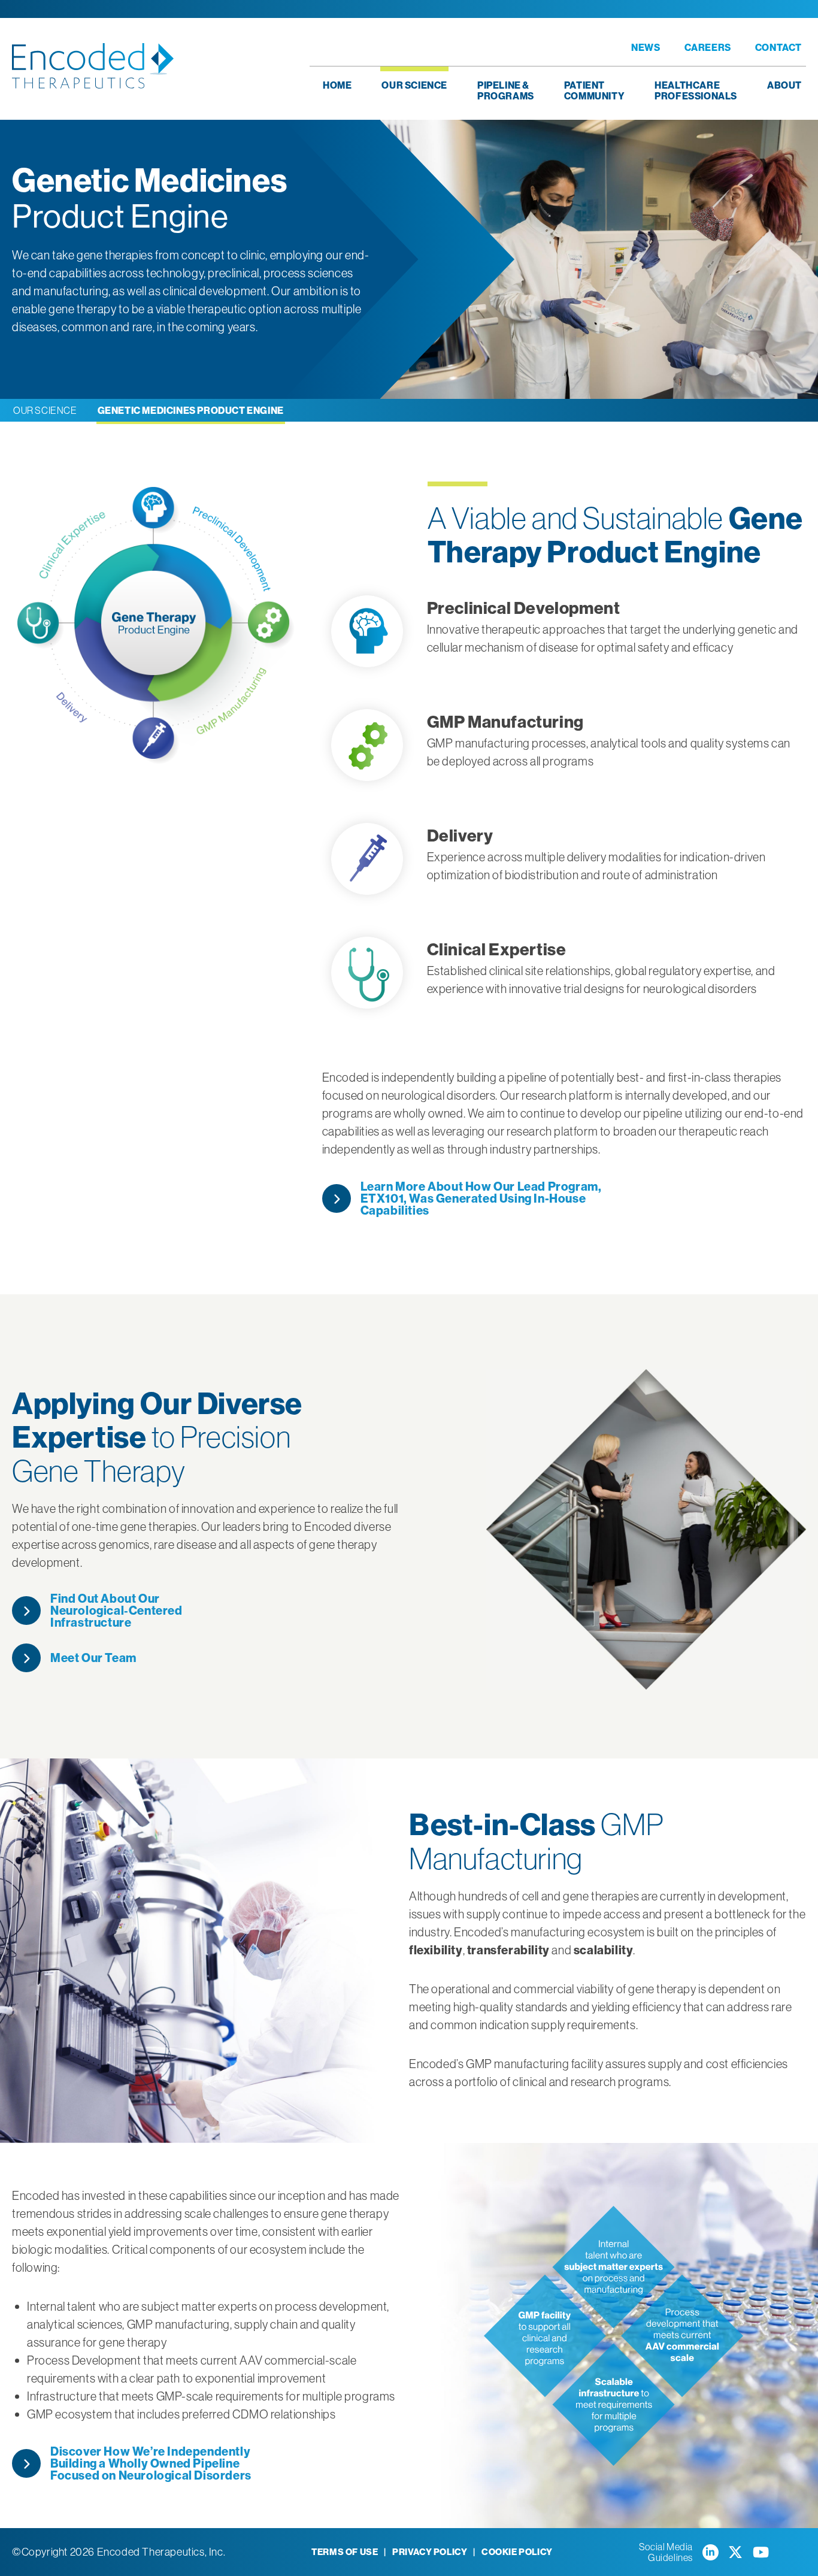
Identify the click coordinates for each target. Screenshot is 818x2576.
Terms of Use (345, 2552)
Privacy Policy (430, 2552)
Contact (778, 47)
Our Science (414, 85)
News (646, 47)
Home (337, 85)
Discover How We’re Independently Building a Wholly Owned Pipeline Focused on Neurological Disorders (151, 2463)
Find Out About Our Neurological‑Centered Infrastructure (116, 1611)
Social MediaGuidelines (666, 2552)
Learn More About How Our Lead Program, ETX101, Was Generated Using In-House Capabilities (481, 1198)
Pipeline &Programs (506, 90)
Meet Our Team (93, 1658)
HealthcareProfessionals (696, 90)
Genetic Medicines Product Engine (191, 410)
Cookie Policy (517, 2552)
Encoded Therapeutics (93, 66)
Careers (708, 47)
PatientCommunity (594, 90)
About (784, 85)
